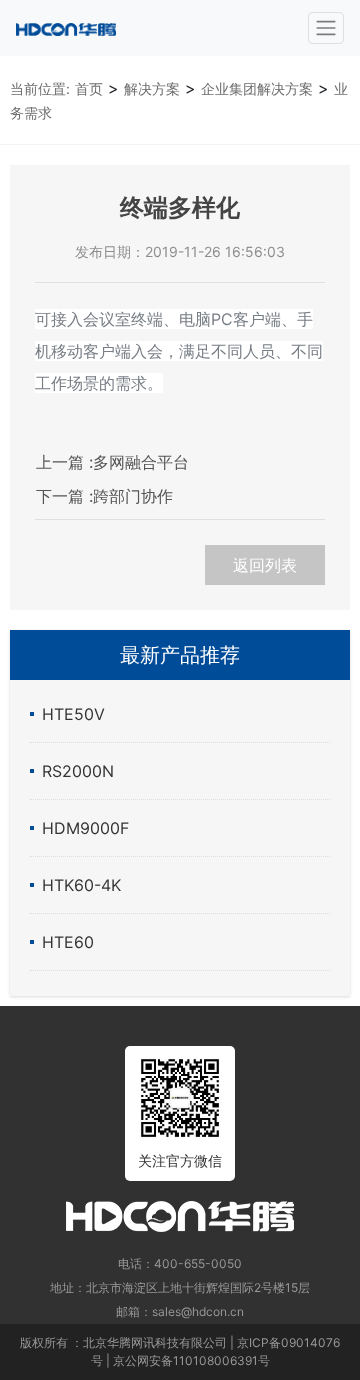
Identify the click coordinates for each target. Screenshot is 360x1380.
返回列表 (265, 565)
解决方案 (152, 88)
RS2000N (78, 771)
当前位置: (40, 88)
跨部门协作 (104, 496)
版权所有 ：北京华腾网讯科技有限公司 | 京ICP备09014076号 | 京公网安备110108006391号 (180, 1351)
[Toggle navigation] (326, 28)
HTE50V (73, 714)
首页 (89, 88)
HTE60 (68, 942)
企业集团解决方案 (257, 88)
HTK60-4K (81, 885)
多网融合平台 (112, 462)
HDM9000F (85, 828)
